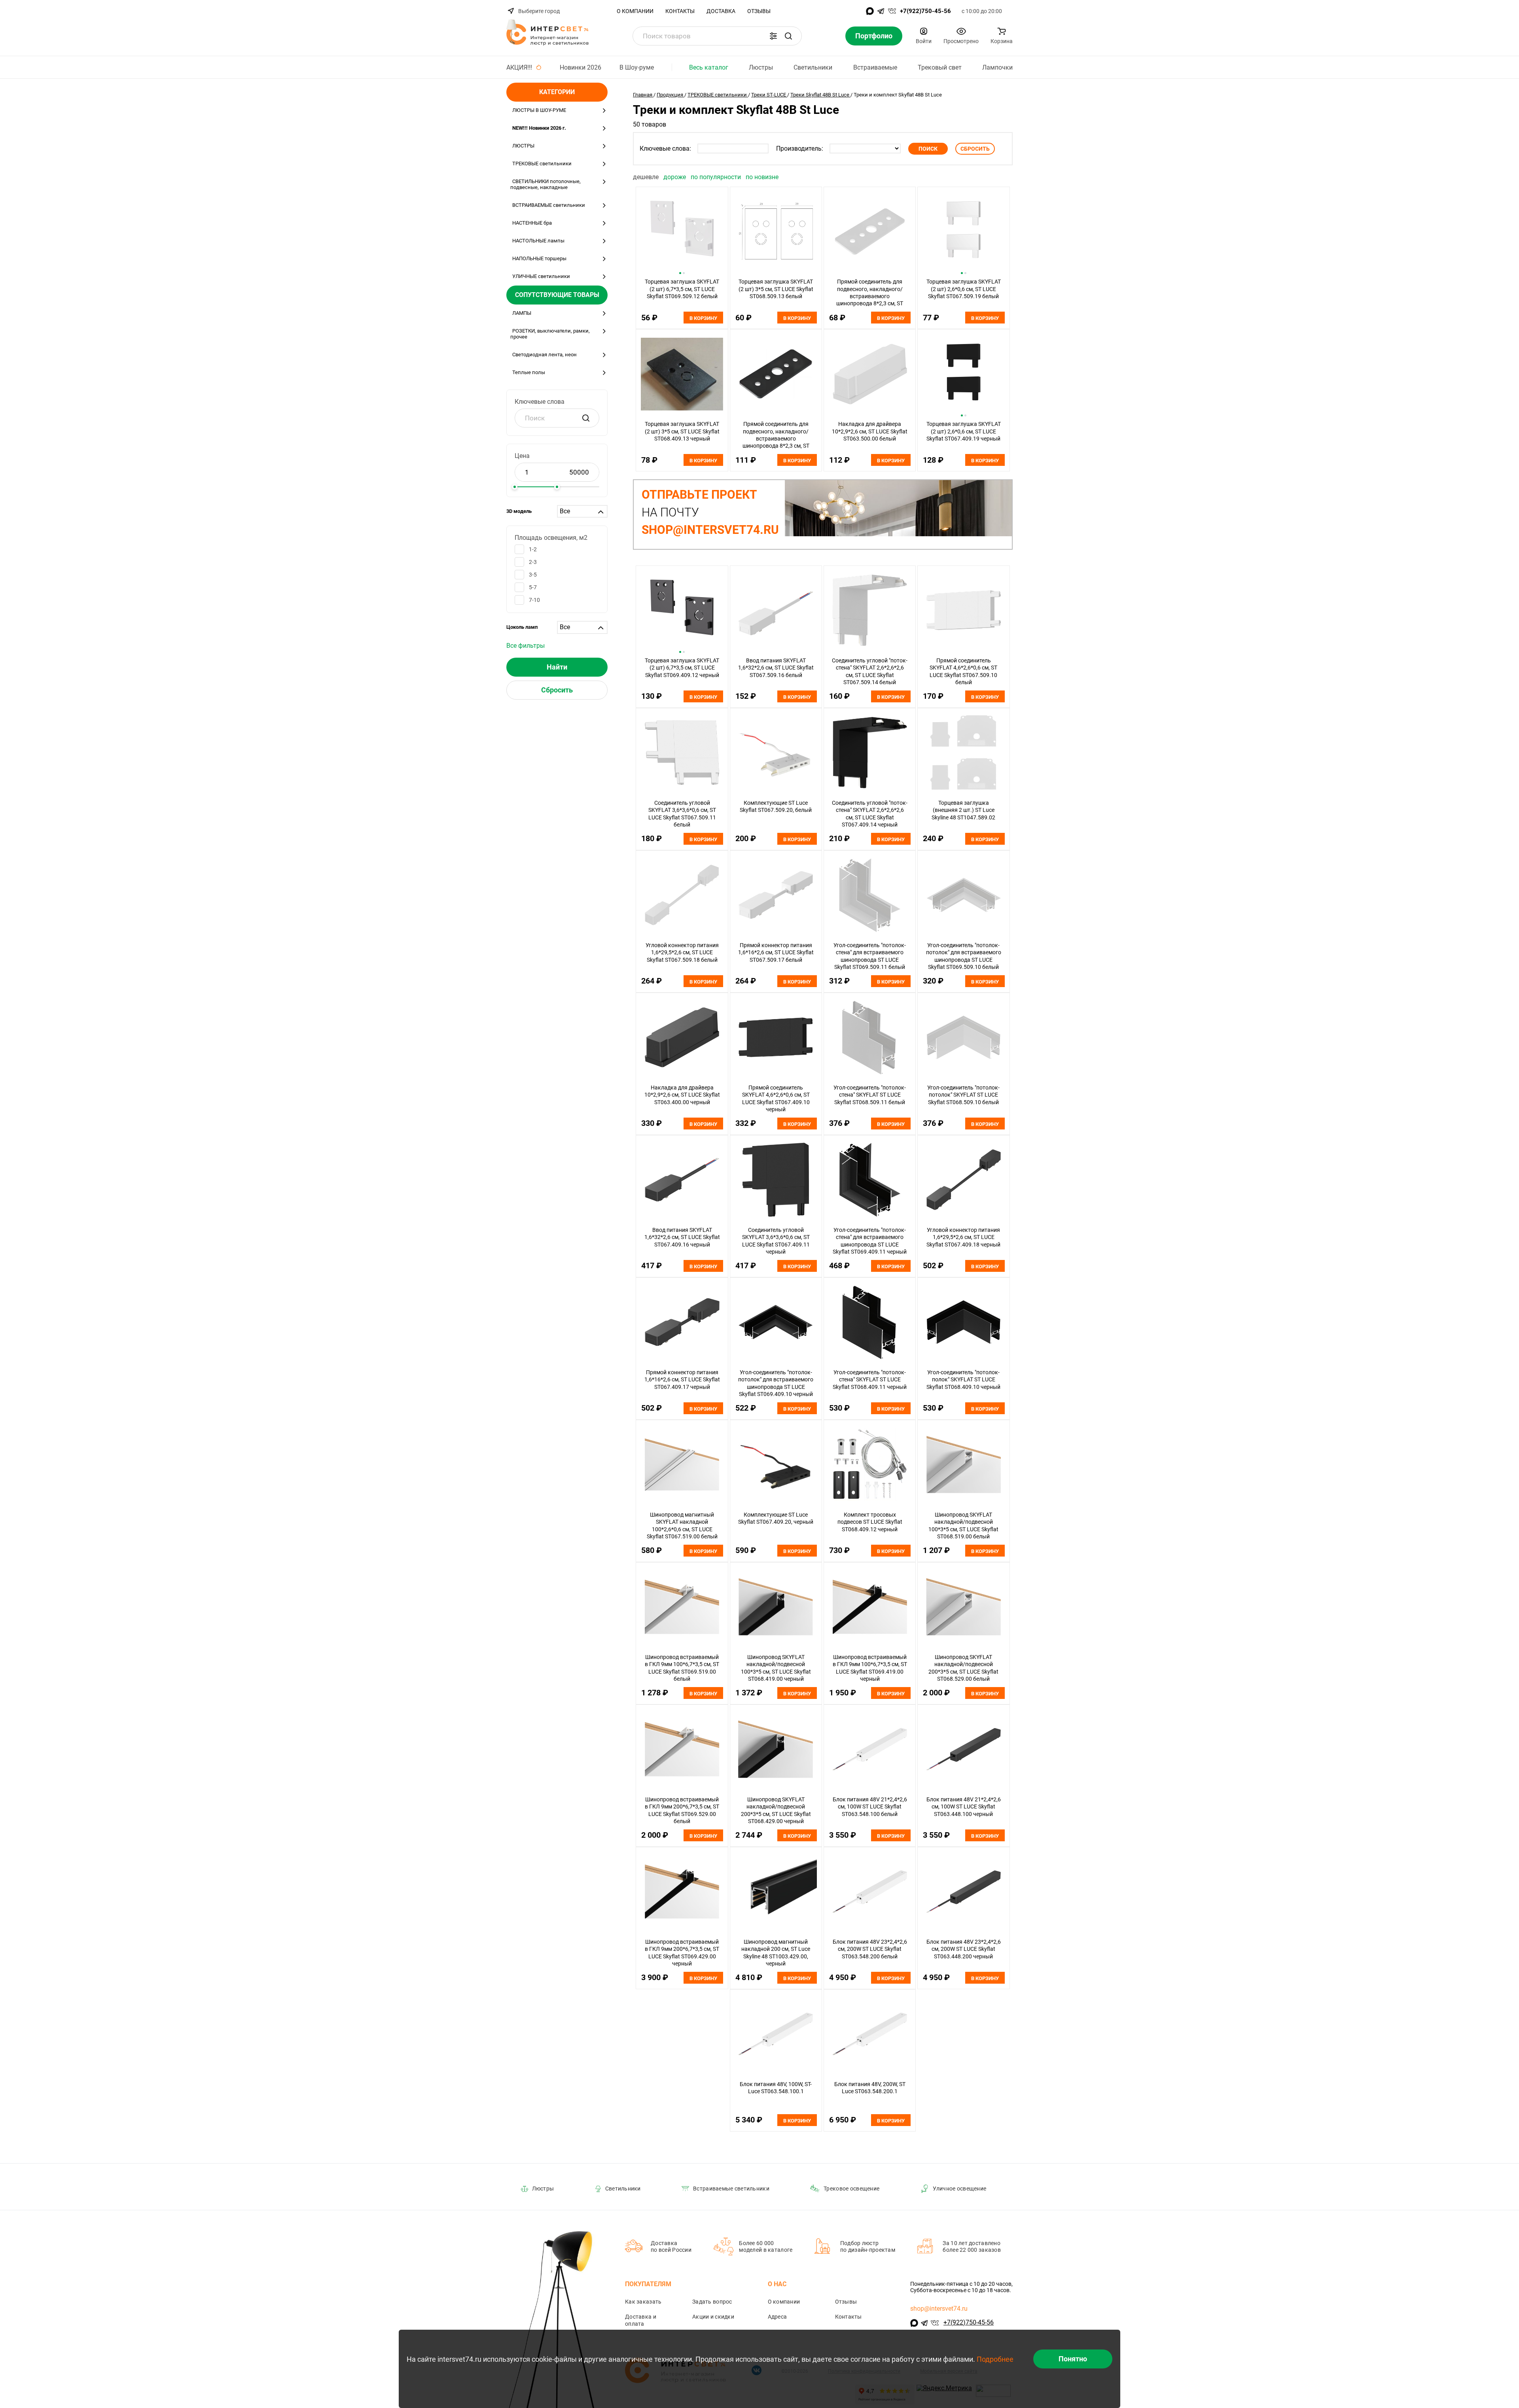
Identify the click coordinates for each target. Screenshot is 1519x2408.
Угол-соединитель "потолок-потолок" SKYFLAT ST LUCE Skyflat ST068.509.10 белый (963, 1095)
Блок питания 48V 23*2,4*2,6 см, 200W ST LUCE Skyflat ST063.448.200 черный (964, 1949)
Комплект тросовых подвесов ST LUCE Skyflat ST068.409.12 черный (870, 1522)
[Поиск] (788, 36)
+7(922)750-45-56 (925, 11)
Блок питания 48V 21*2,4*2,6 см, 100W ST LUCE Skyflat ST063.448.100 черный (964, 1807)
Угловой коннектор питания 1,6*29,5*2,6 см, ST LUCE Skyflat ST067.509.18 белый (682, 952)
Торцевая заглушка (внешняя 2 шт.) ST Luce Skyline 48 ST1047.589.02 (963, 810)
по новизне (762, 177)
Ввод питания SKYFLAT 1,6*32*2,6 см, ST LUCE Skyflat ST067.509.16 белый (776, 668)
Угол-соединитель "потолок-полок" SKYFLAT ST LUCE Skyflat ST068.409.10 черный (963, 1380)
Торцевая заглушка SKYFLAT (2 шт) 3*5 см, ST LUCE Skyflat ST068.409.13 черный (682, 431)
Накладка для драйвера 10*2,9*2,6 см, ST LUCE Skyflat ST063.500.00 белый (870, 431)
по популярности (717, 177)
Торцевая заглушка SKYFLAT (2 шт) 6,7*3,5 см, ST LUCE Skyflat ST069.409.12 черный (682, 668)
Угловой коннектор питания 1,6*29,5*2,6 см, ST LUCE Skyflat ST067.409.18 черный (963, 1237)
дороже (675, 177)
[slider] (515, 487)
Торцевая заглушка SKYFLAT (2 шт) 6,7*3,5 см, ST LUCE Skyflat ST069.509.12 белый (682, 289)
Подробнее (995, 2359)
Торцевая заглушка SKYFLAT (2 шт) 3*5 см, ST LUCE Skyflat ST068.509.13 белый (776, 289)
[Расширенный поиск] (773, 36)
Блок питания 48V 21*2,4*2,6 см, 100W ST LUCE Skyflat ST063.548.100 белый (870, 1807)
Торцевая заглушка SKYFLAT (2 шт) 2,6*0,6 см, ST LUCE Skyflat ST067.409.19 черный (964, 431)
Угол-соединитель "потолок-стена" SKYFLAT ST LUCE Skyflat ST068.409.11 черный (870, 1380)
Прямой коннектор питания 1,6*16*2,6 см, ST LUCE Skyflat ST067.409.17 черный (682, 1380)
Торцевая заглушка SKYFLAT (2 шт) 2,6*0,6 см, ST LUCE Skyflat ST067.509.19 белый (964, 289)
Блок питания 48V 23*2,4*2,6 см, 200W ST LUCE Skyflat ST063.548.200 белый (870, 1949)
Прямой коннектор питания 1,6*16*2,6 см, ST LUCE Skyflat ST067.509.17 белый (776, 952)
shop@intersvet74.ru (939, 2309)
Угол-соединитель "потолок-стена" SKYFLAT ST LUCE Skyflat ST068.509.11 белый (870, 1095)
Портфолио (874, 36)
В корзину (703, 318)
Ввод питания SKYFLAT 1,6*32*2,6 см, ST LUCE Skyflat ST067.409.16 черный (682, 1237)
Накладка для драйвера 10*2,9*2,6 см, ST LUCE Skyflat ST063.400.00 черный (682, 1095)
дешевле (647, 177)
